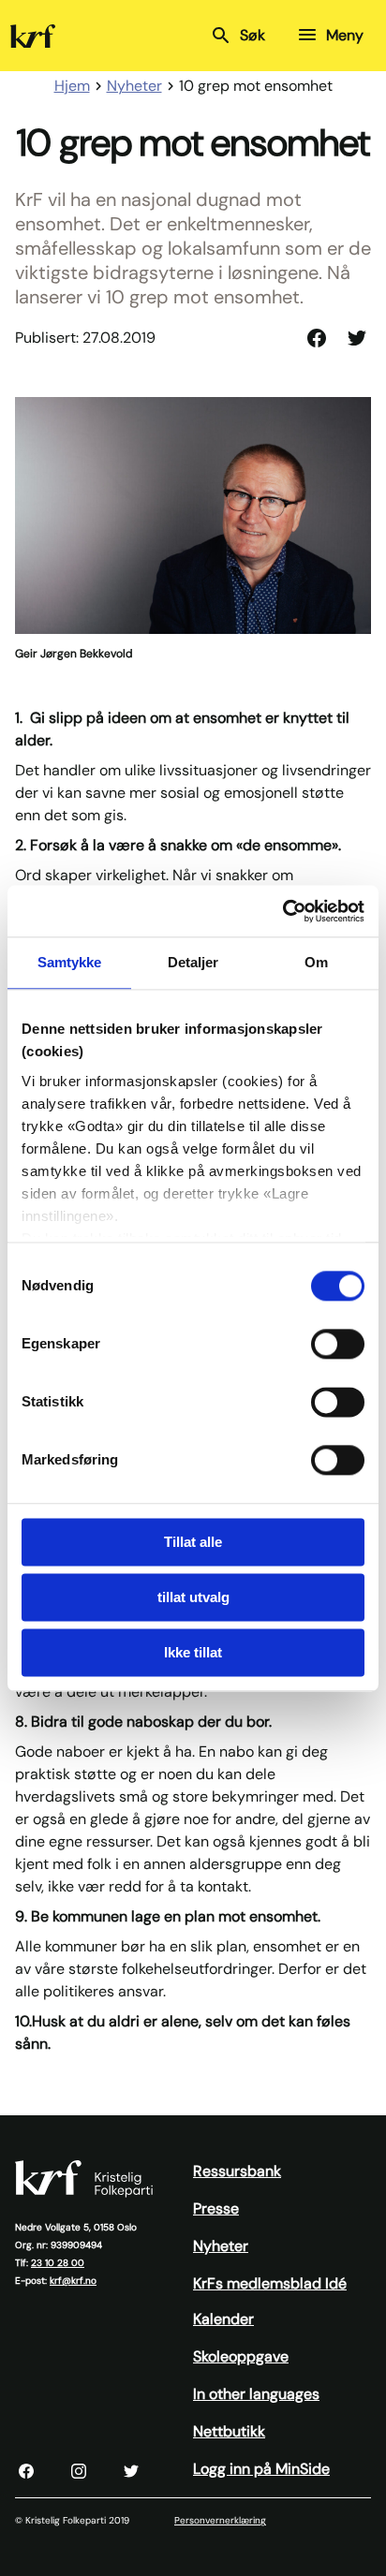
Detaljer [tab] (193, 962)
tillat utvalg (193, 1597)
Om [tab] (316, 962)
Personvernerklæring (220, 2520)
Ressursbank (237, 2171)
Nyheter (221, 2246)
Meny (345, 35)
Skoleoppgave (241, 2356)
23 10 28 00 (58, 2263)
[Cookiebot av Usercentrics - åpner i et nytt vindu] (282, 911)
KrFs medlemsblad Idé (270, 2283)
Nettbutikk (229, 2431)
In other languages (256, 2394)
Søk (252, 35)
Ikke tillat (193, 1652)
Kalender (223, 2319)
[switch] (338, 1344)
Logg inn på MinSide (261, 2469)
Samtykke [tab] (70, 962)
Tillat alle (193, 1542)
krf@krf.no (73, 2281)
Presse (216, 2208)
